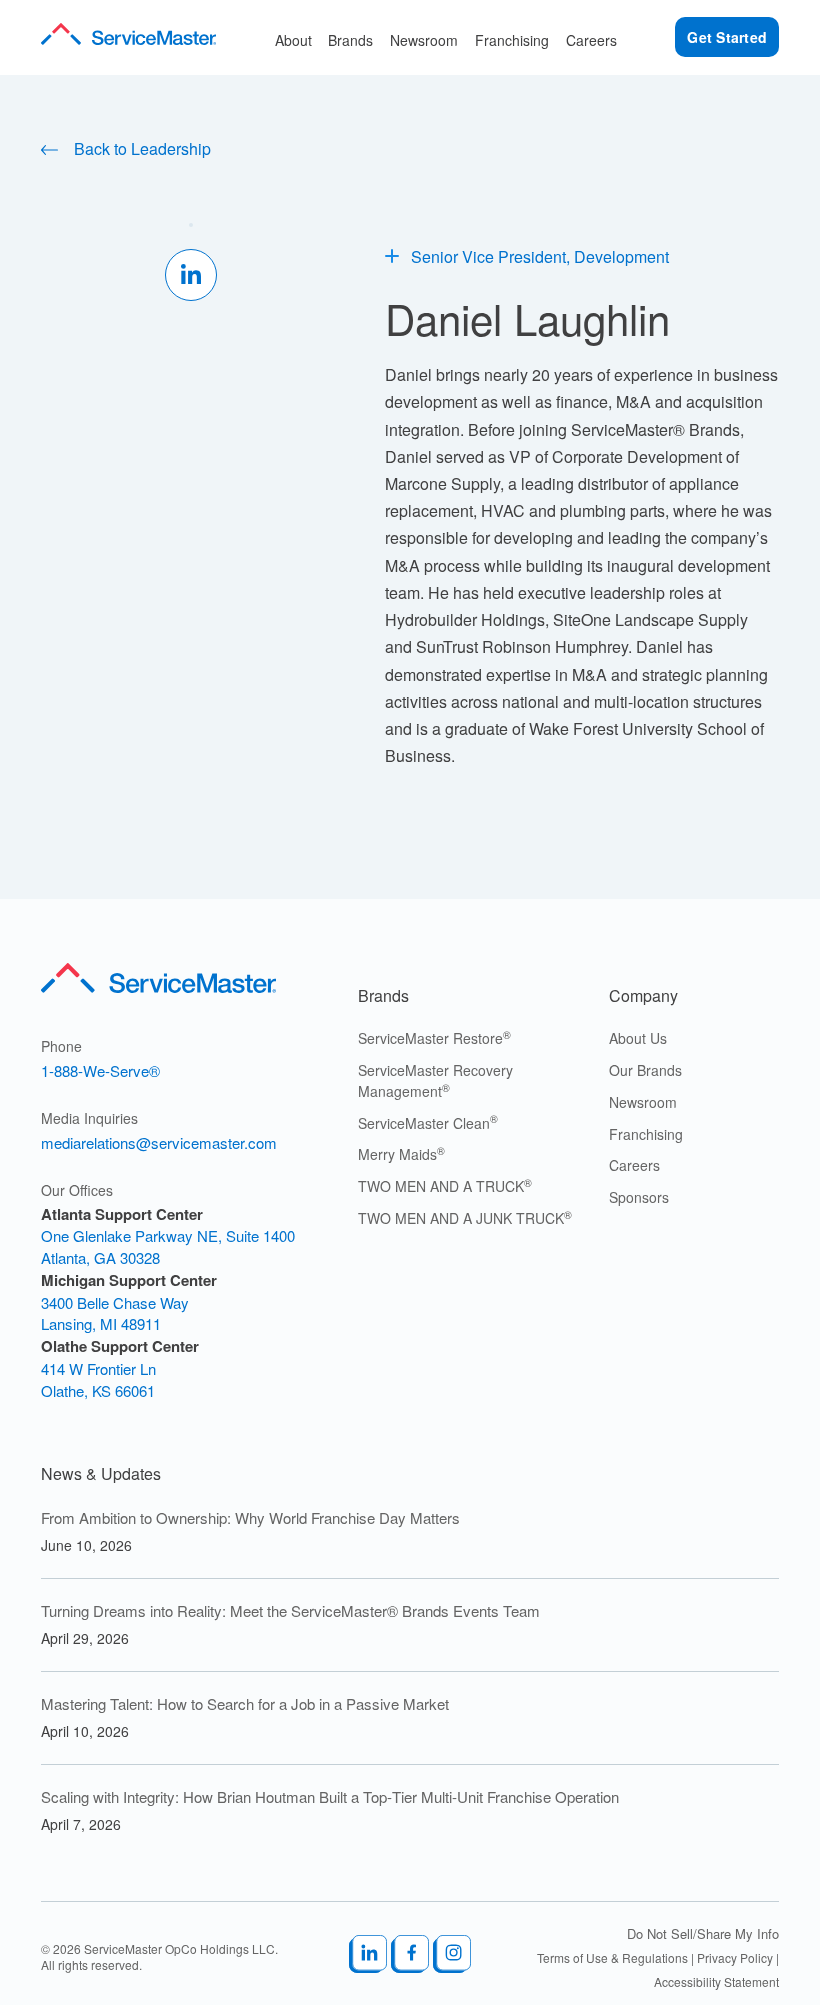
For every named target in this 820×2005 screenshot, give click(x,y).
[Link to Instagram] (452, 1957)
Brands (350, 40)
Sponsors (639, 1197)
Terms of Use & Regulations (612, 1957)
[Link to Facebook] (410, 1957)
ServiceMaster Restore (434, 1038)
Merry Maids (401, 1154)
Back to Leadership (140, 148)
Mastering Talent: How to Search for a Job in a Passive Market (245, 1703)
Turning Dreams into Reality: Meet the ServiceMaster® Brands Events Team (292, 1610)
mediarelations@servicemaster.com (159, 1142)
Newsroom (424, 40)
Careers (591, 40)
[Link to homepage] (128, 37)
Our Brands (645, 1070)
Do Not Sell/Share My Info (703, 1934)
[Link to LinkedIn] (368, 1957)
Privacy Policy (735, 1957)
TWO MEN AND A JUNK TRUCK (465, 1218)
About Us (638, 1038)
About (293, 40)
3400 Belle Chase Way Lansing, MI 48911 (115, 1313)
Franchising (512, 40)
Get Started (727, 37)
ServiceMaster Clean (428, 1123)
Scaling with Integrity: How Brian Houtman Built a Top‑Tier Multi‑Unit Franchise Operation (330, 1796)
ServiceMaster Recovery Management (435, 1080)
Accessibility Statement (716, 1981)
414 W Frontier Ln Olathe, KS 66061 (98, 1379)
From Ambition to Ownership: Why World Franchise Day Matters (250, 1517)
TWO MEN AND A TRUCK (445, 1186)
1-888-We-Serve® (100, 1070)
